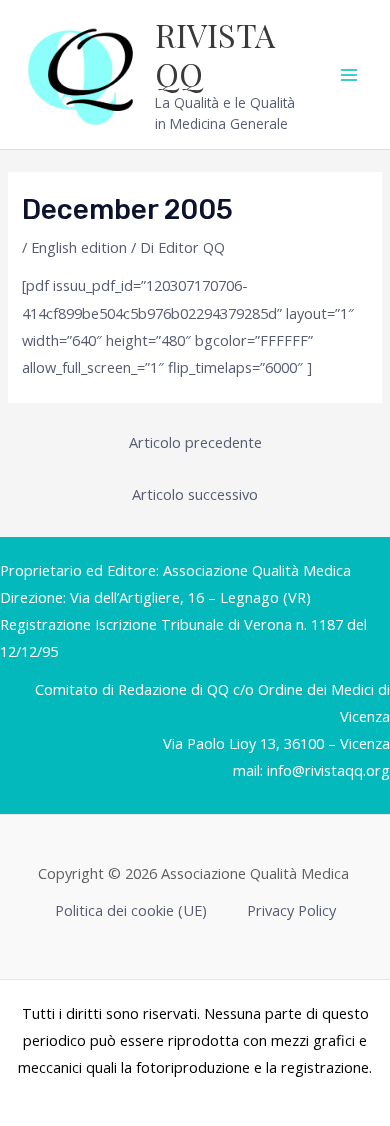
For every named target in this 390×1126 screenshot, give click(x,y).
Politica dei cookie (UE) (131, 910)
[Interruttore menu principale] (349, 75)
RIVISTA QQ (215, 54)
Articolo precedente (195, 442)
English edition (79, 247)
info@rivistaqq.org (328, 770)
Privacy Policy (291, 910)
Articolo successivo (195, 494)
